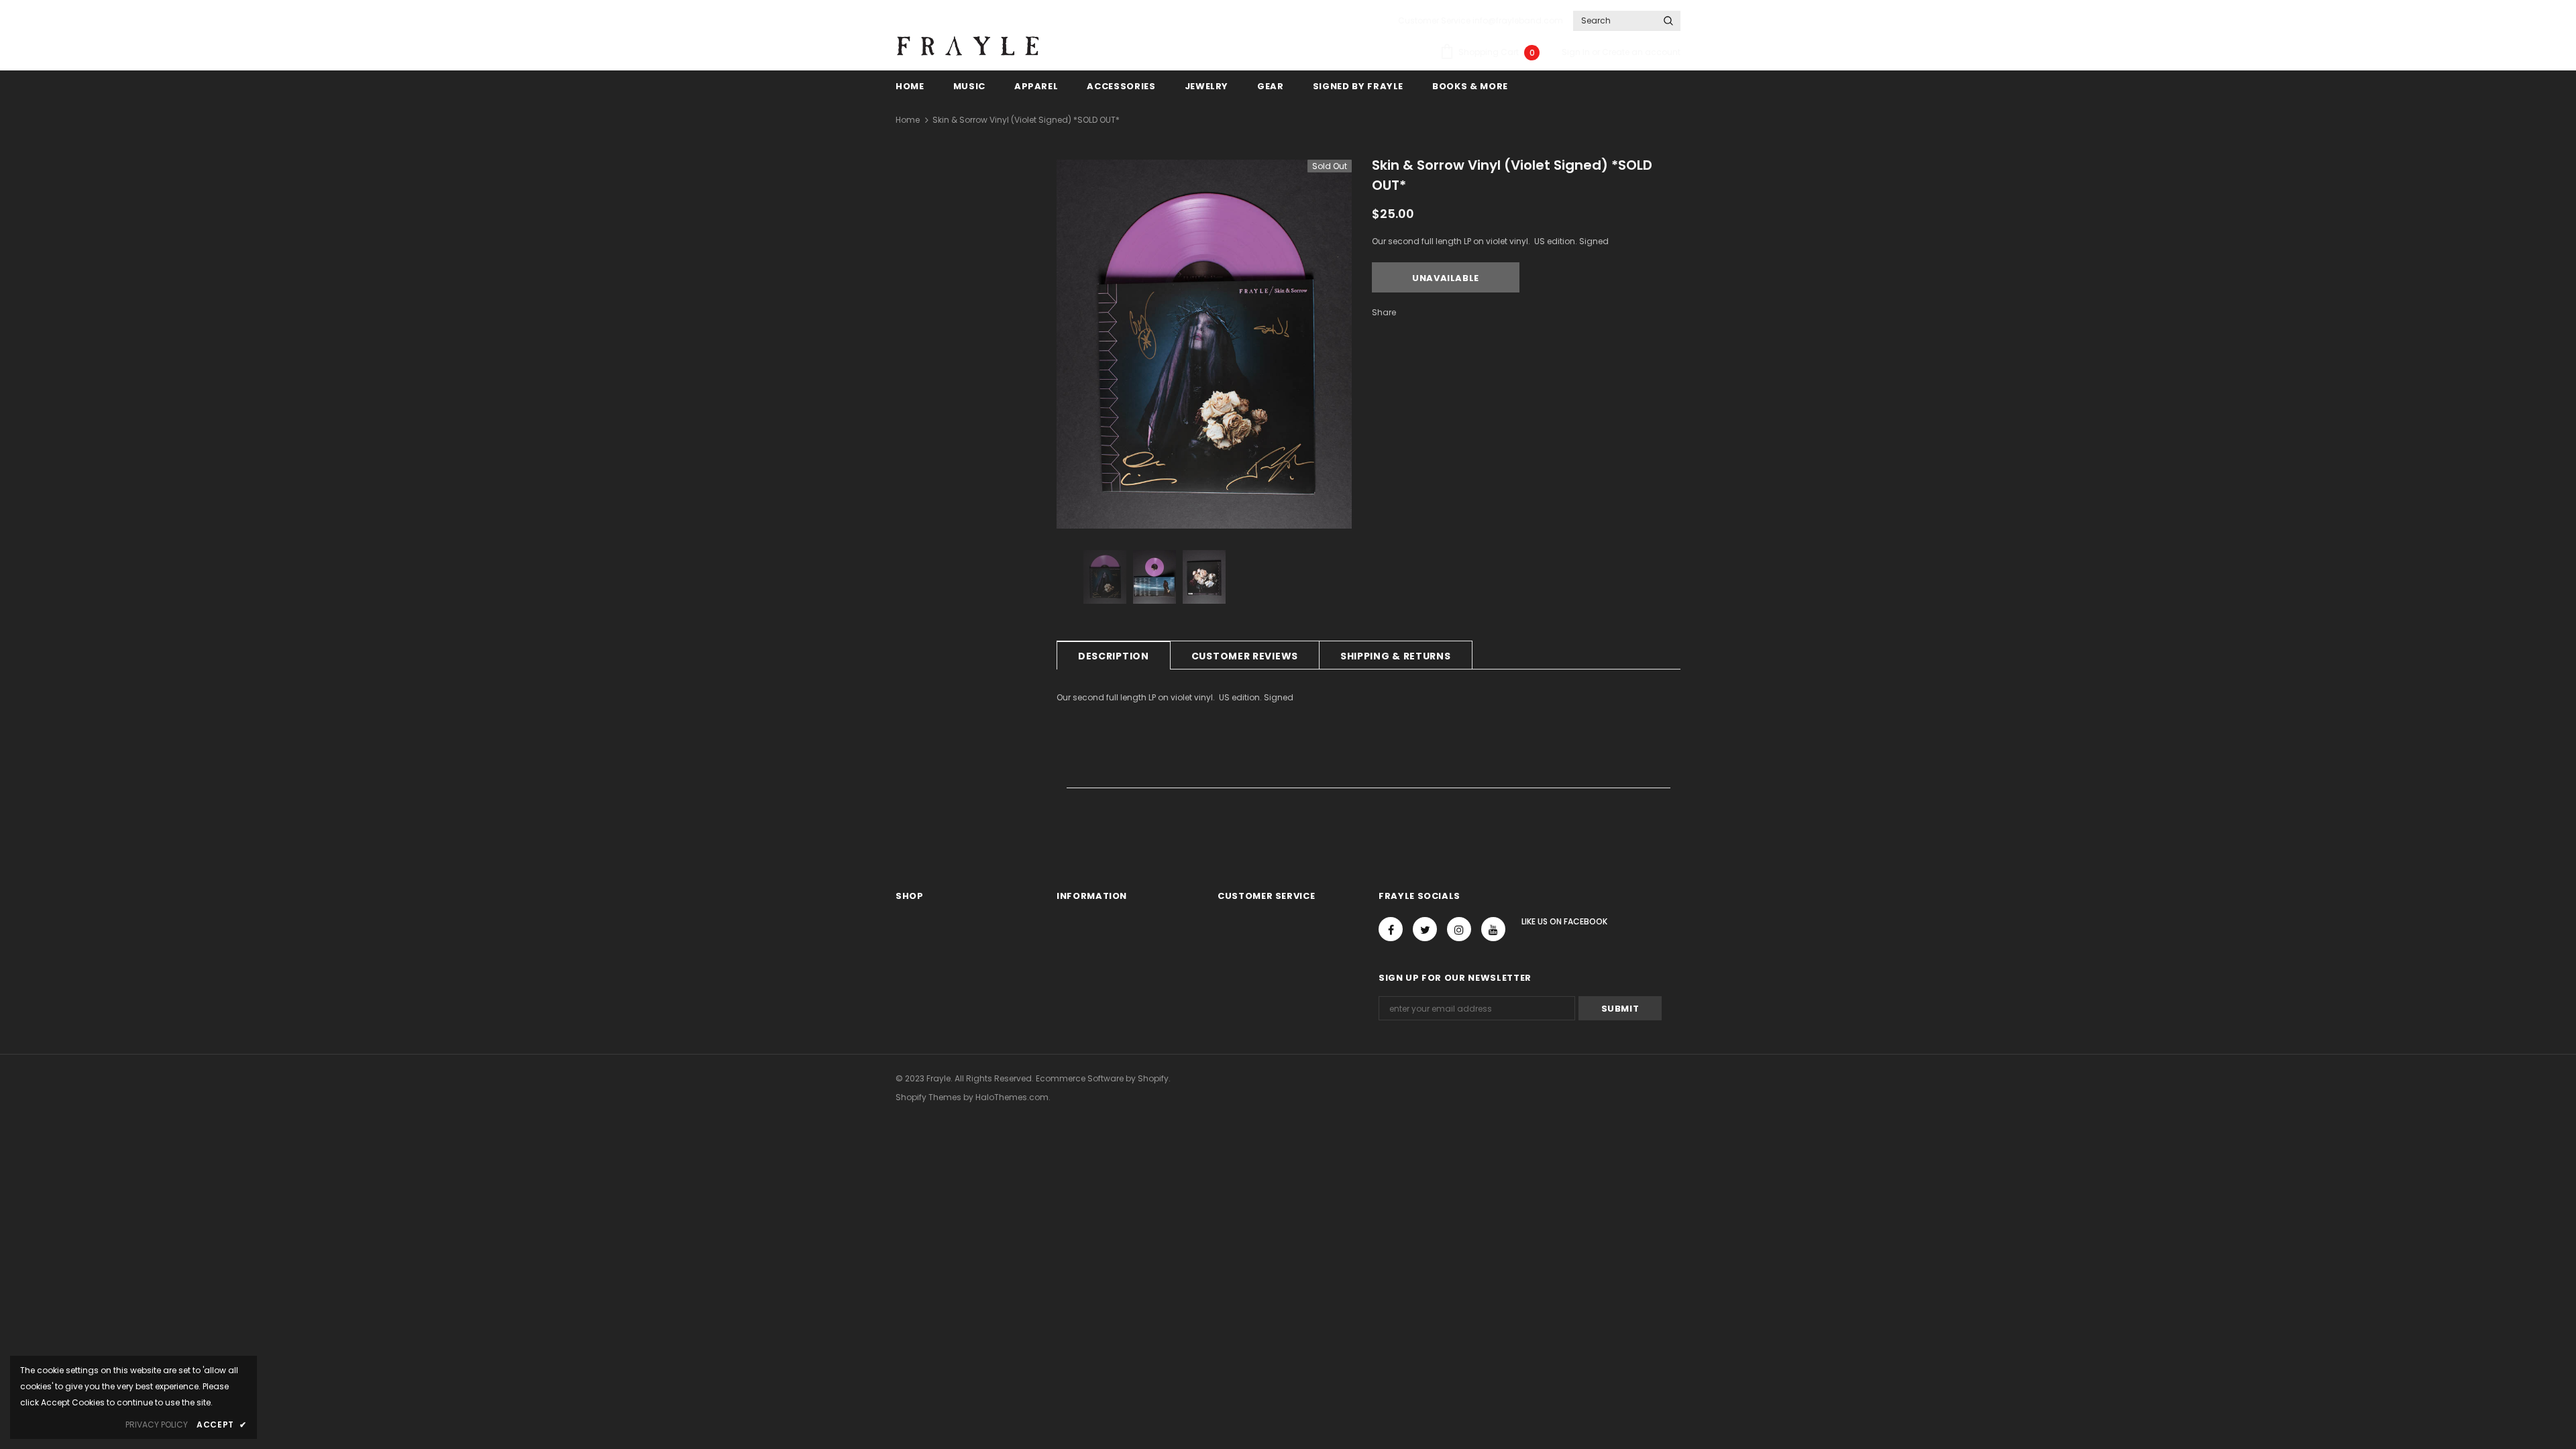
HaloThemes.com (1012, 1097)
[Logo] (968, 46)
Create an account (1641, 52)
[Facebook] (1391, 929)
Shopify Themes (928, 1097)
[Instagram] (1459, 929)
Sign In (1577, 52)
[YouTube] (1493, 929)
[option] (1204, 344)
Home (908, 120)
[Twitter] (1425, 929)
